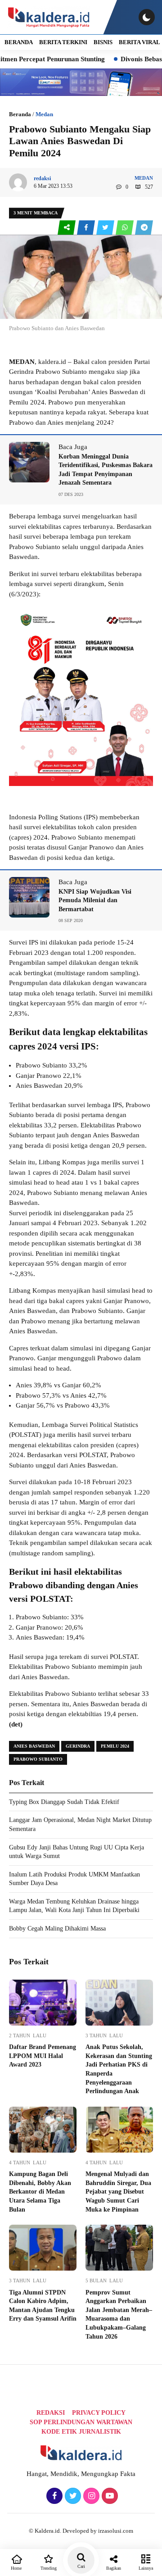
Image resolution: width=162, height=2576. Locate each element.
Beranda (20, 114)
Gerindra (78, 1746)
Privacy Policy (99, 2413)
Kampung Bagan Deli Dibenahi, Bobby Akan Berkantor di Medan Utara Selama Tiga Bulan (40, 2192)
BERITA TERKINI (63, 42)
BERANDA (19, 42)
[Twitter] (72, 2496)
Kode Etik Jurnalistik (81, 2432)
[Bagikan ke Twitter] (106, 228)
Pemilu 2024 (115, 1746)
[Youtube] (109, 2496)
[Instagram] (90, 2496)
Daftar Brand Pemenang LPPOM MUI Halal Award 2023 (43, 2056)
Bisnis (103, 42)
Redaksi (51, 2413)
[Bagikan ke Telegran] (144, 228)
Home (16, 2568)
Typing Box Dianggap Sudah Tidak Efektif (64, 1802)
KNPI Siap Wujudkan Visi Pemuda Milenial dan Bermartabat (95, 900)
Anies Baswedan (34, 1746)
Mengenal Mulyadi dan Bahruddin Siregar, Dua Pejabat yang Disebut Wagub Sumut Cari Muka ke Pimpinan (118, 2192)
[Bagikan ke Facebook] (87, 228)
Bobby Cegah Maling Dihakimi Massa (57, 1929)
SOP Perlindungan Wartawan (81, 2422)
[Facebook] (53, 2496)
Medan (44, 114)
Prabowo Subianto (38, 1759)
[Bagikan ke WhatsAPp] (125, 228)
